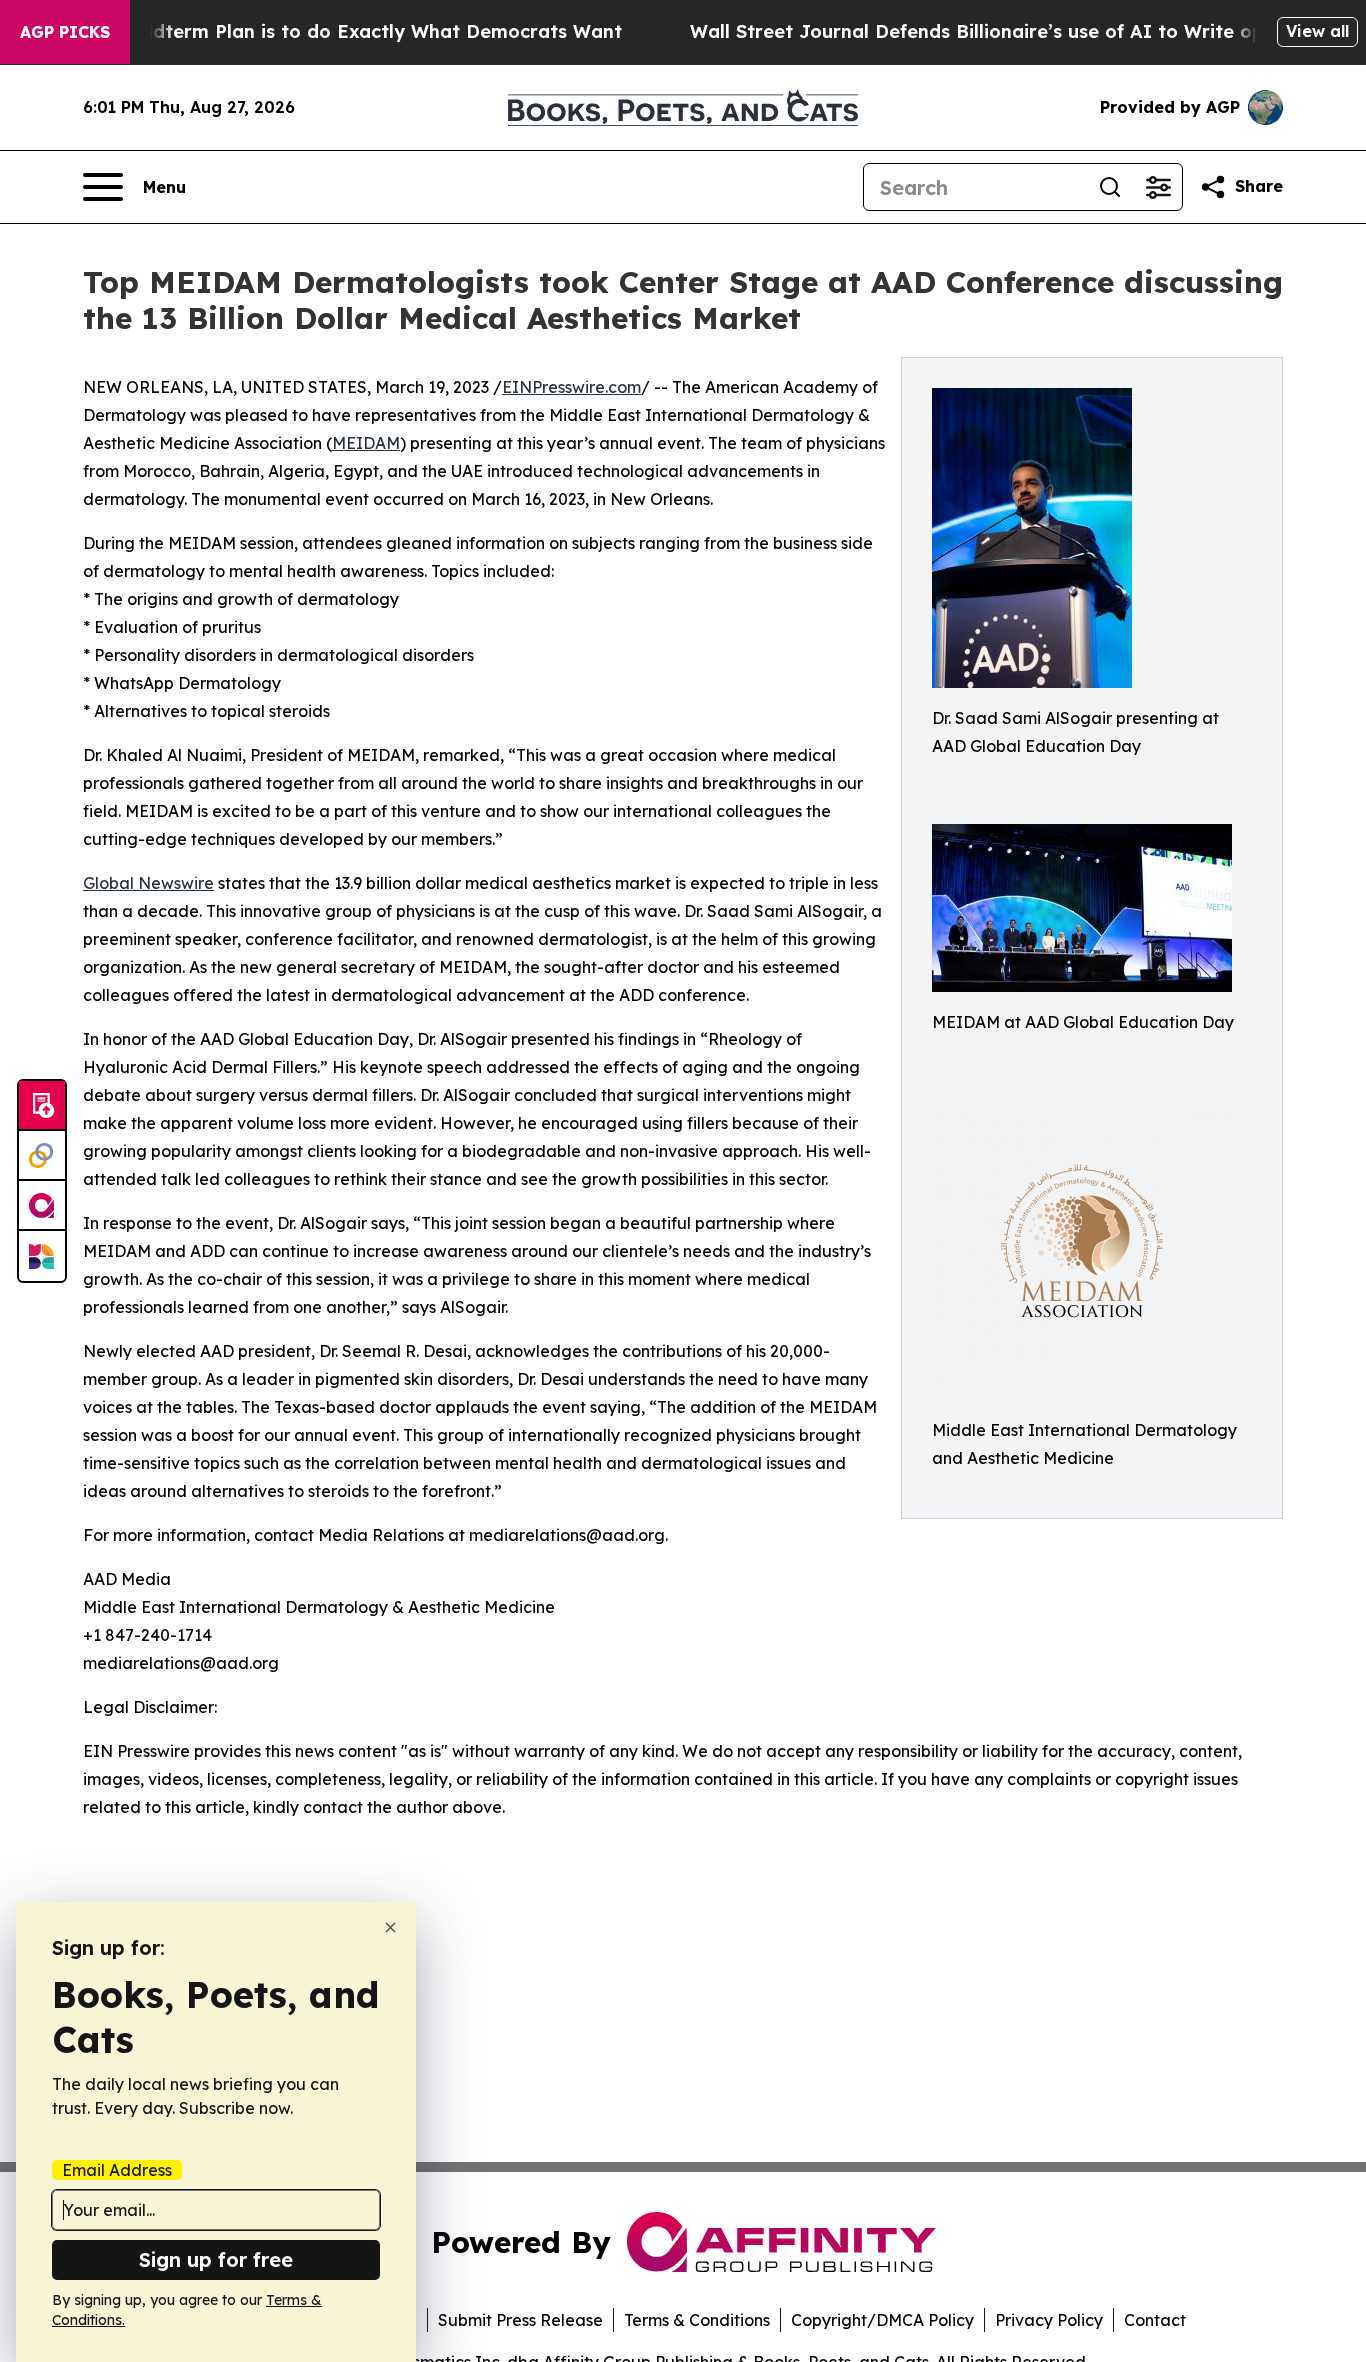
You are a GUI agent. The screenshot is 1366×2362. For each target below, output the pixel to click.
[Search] (1110, 187)
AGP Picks (65, 32)
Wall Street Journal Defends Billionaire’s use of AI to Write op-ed (992, 31)
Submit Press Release (520, 2320)
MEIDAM (366, 443)
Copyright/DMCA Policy (882, 2320)
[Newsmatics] (42, 1256)
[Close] (390, 1927)
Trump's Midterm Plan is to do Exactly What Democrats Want (338, 31)
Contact (1155, 2320)
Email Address (117, 2170)
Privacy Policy (1049, 2320)
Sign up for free (216, 2259)
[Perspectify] (42, 1156)
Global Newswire (148, 883)
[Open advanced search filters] (1158, 187)
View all (1317, 31)
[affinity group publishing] (42, 1206)
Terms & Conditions (697, 2320)
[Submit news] (42, 1106)
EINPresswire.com (571, 387)
